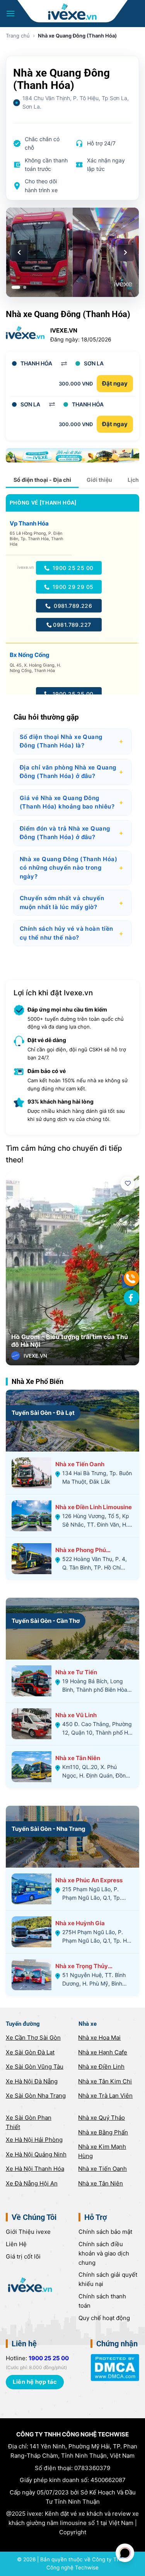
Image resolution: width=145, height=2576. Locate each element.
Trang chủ (18, 36)
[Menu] (11, 14)
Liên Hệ (16, 2244)
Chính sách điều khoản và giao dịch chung (104, 2253)
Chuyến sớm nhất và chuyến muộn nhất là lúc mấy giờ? (72, 902)
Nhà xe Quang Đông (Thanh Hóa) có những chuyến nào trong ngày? (72, 868)
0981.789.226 (72, 606)
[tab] (42, 480)
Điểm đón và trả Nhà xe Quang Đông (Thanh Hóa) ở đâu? (72, 833)
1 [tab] (16, 287)
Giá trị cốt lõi (23, 2256)
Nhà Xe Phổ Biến (38, 1381)
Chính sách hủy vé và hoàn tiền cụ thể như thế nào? (72, 933)
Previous (17, 1282)
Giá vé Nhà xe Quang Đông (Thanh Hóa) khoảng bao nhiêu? (72, 802)
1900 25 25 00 (72, 568)
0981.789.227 (72, 625)
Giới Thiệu (28, 2232)
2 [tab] (25, 287)
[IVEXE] (72, 12)
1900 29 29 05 (72, 587)
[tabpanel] (72, 252)
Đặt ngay (115, 383)
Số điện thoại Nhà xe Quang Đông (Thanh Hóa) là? (72, 741)
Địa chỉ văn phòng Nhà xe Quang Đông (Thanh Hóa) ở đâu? (72, 772)
